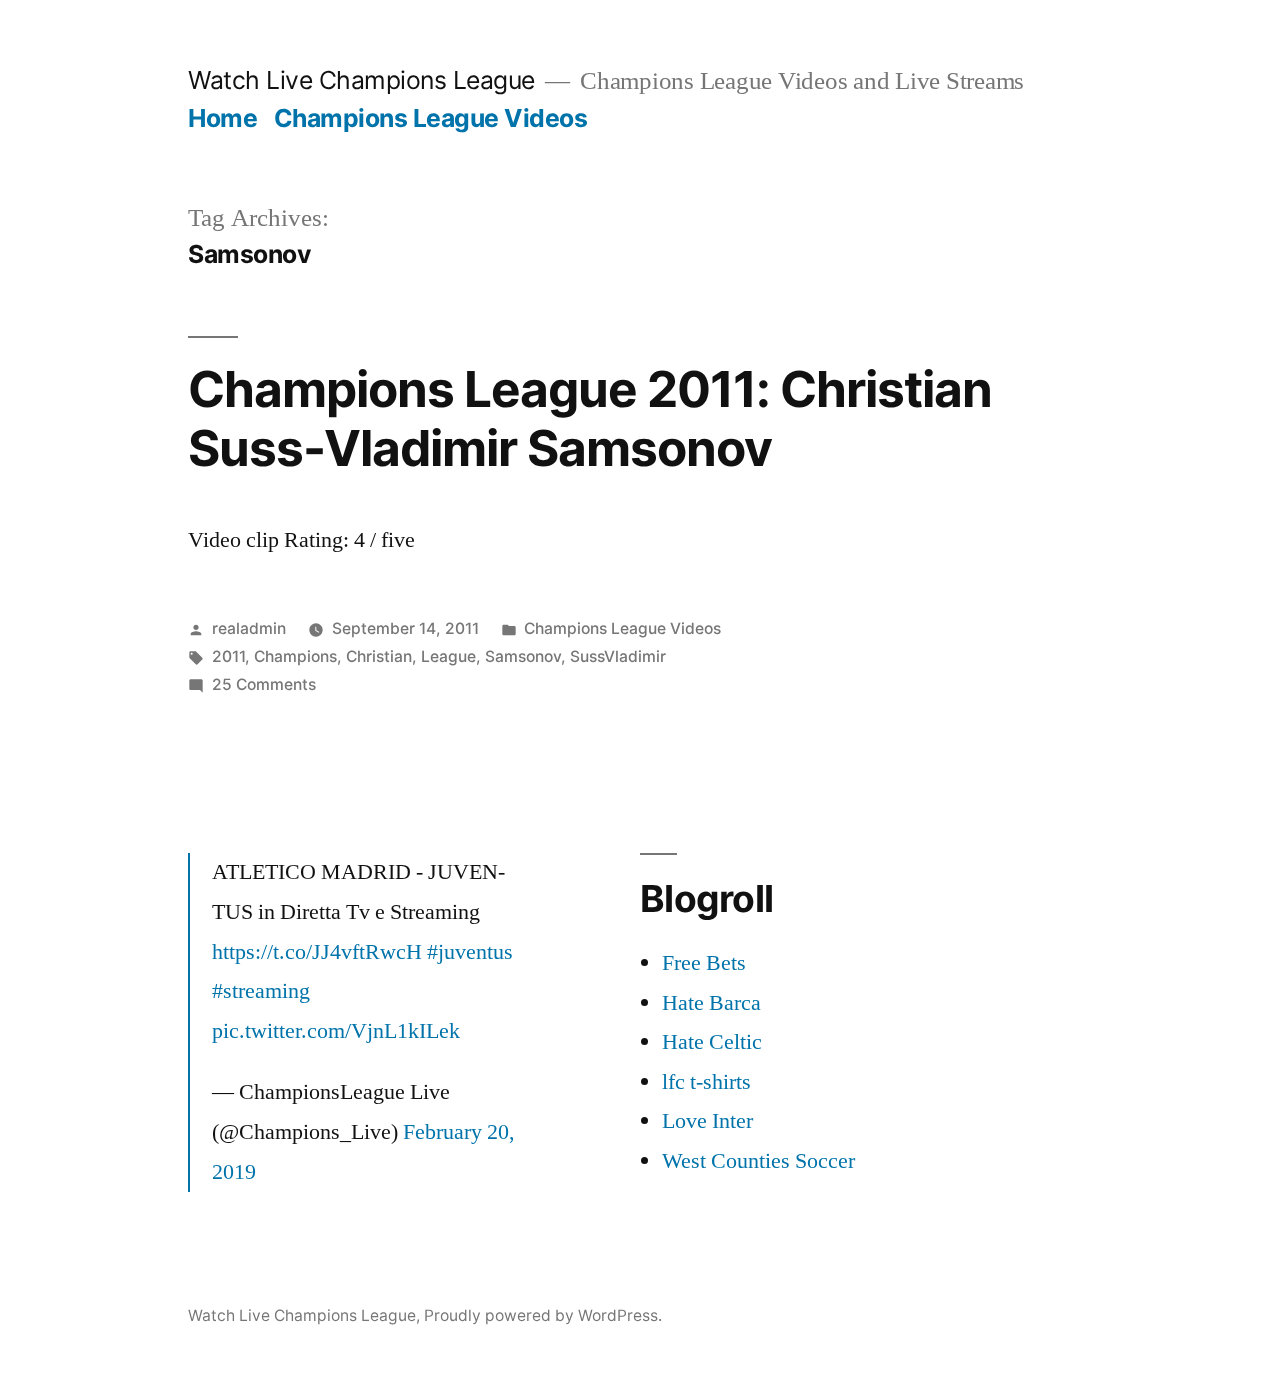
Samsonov (523, 656)
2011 (228, 656)
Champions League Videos (431, 118)
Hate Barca (711, 1003)
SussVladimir (618, 656)
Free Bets (704, 963)
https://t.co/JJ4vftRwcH (317, 952)
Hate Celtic (712, 1042)
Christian (379, 656)
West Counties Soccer (758, 1161)
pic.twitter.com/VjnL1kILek (336, 1031)
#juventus (470, 952)
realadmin (249, 628)
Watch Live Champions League (361, 80)
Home (222, 118)
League (448, 656)
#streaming (261, 991)
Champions (295, 656)
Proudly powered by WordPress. (543, 1315)
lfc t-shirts (706, 1082)
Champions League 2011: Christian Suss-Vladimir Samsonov (590, 418)
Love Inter (707, 1121)
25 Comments (264, 684)
